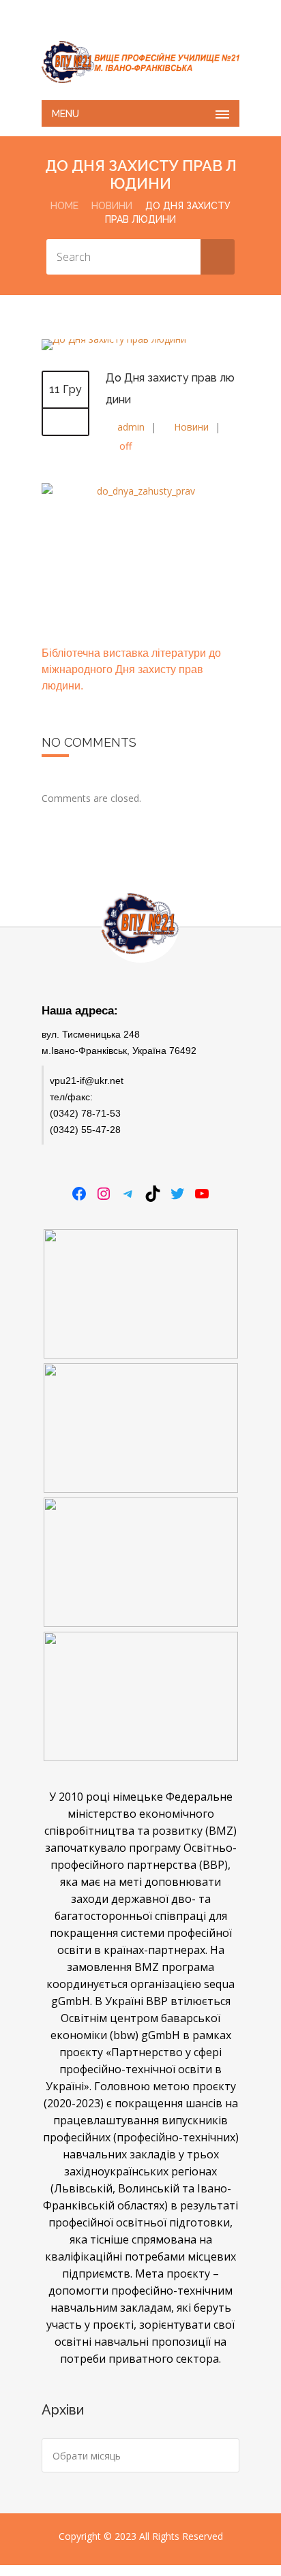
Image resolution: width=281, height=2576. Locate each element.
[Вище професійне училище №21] (140, 62)
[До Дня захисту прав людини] (114, 339)
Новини (112, 206)
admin (131, 427)
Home (64, 206)
